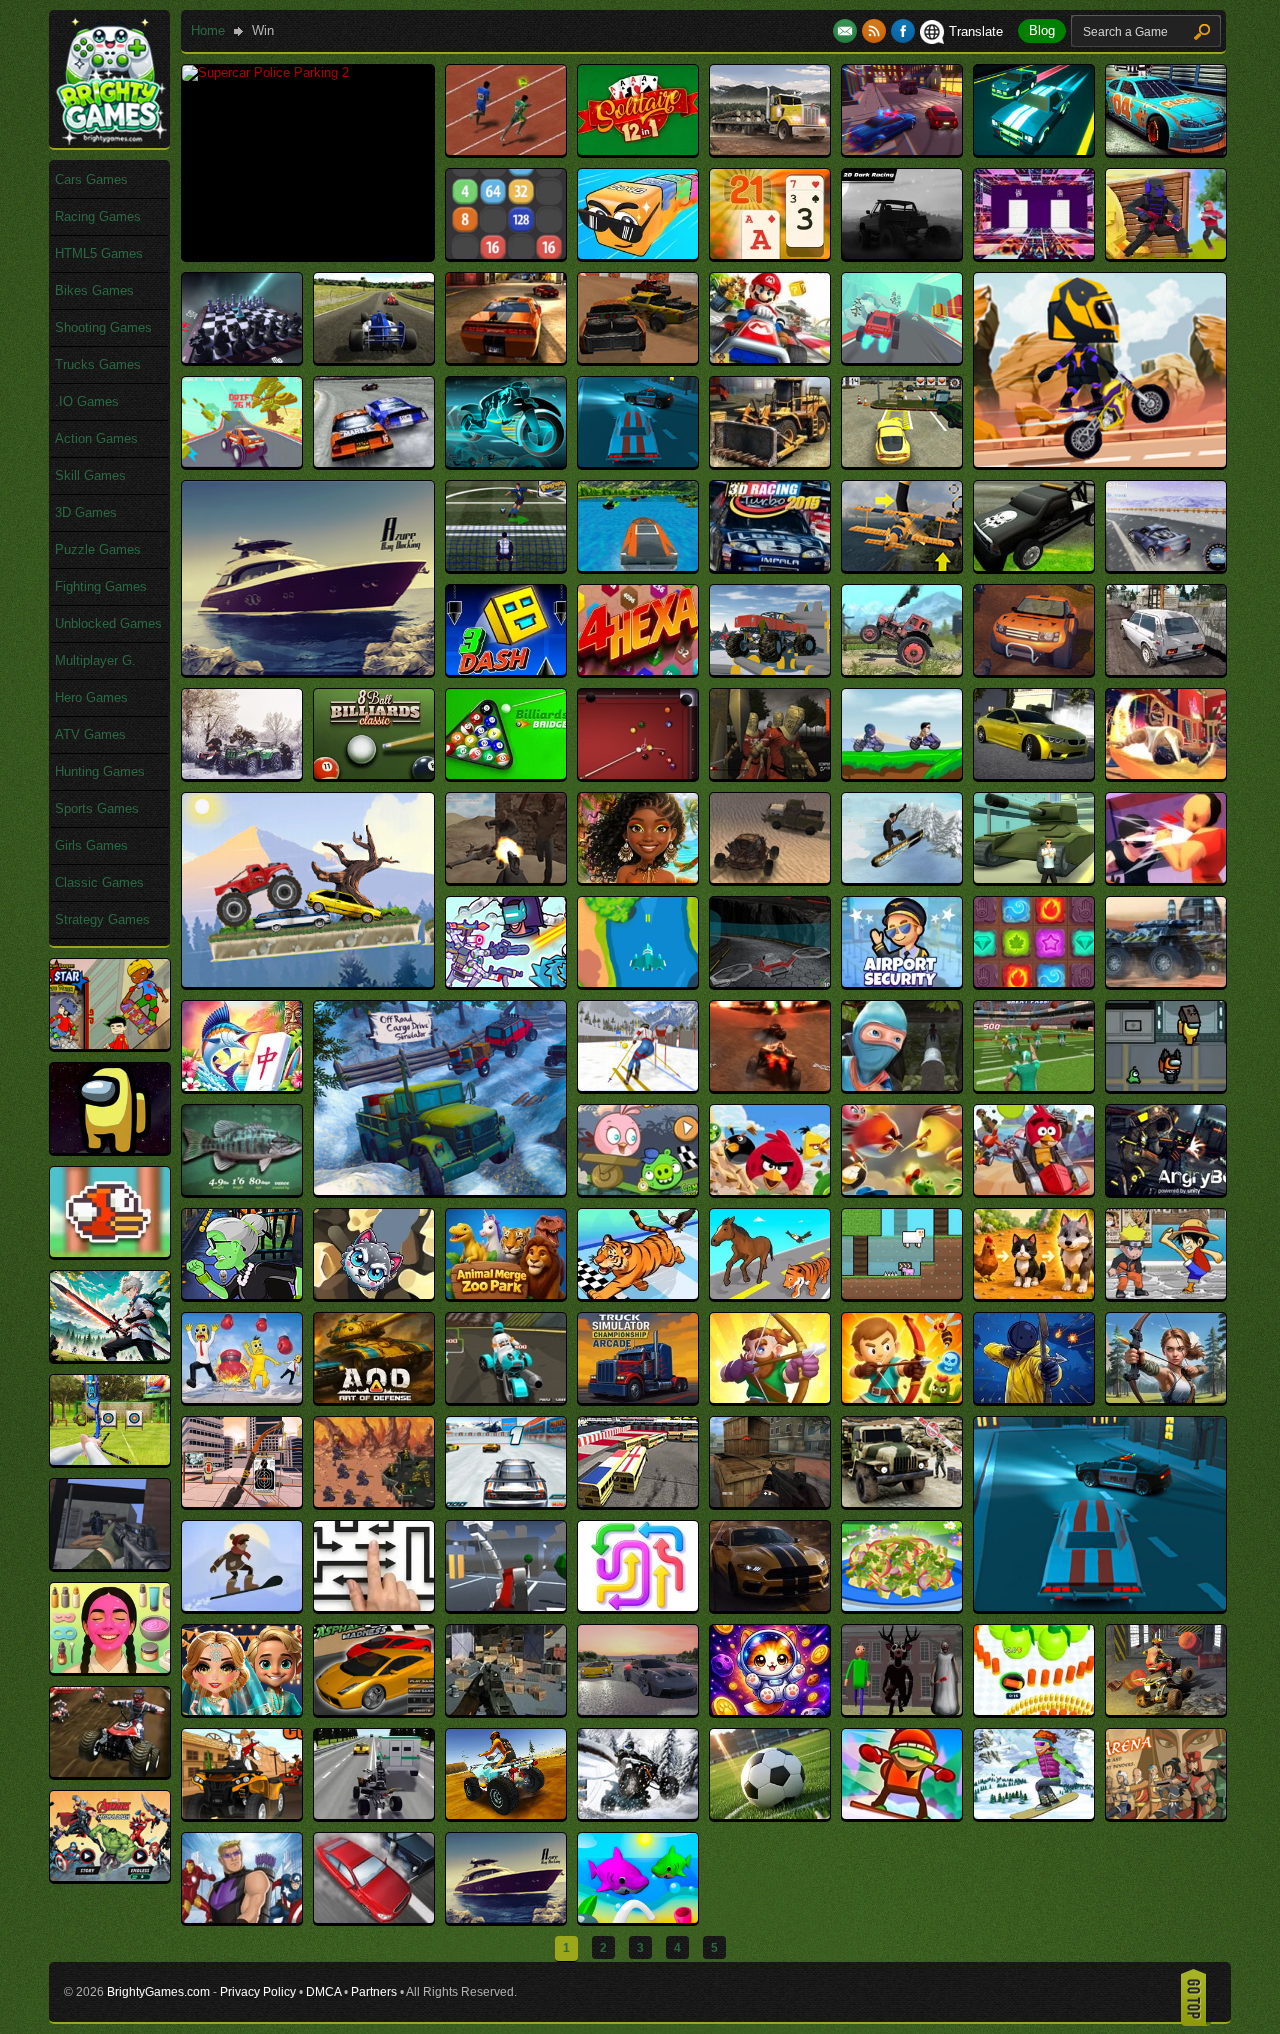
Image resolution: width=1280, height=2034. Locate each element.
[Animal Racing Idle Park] (638, 1294)
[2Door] (1034, 254)
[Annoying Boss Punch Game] (242, 1398)
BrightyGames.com (158, 1992)
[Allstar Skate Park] (110, 1044)
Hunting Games (100, 771)
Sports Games (97, 808)
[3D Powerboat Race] (638, 566)
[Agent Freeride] (902, 878)
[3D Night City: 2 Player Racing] (638, 462)
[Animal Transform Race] (770, 1294)
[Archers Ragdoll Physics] (1034, 1398)
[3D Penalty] (506, 566)
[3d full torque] (506, 358)
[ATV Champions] (110, 1772)
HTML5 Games (99, 253)
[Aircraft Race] (770, 982)
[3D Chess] (242, 358)
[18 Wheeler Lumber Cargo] (770, 150)
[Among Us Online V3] (1166, 1086)
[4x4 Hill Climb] (902, 670)
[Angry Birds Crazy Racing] (638, 1190)
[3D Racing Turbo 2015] (770, 566)
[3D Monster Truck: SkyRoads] (242, 462)
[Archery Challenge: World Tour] (110, 1460)
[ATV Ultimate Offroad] (506, 1814)
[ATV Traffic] (374, 1814)
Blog (1042, 30)
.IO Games (87, 401)
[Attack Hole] (1034, 1710)
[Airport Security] (902, 982)
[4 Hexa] (638, 670)
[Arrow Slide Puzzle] (638, 1606)
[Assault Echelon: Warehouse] (506, 1710)
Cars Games (91, 179)
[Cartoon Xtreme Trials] (1100, 462)
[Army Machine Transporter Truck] (902, 1502)
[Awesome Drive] (374, 1918)
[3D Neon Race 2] (506, 462)
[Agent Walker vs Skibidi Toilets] (506, 982)
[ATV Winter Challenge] (638, 1814)
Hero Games (91, 697)
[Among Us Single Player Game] (110, 1148)
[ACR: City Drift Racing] (1034, 774)
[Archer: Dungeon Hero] (902, 1398)
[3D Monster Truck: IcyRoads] (902, 358)
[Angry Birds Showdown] (902, 1190)
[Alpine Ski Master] (638, 1086)
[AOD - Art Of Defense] (374, 1398)
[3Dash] (506, 670)
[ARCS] (374, 1502)
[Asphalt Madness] (374, 1710)
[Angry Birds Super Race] (1034, 1190)
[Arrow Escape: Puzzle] (374, 1606)
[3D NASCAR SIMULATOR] (374, 462)
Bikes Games (94, 290)
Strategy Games (102, 919)
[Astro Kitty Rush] (770, 1710)
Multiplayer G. (95, 660)
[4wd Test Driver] (770, 670)
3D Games (86, 512)
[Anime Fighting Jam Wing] (1166, 1294)
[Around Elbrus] (242, 1606)
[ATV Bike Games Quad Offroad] (1166, 1710)
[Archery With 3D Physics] (242, 1502)
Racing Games (98, 216)
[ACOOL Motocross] (902, 774)
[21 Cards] (770, 254)
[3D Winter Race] (1166, 566)
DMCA (323, 1992)
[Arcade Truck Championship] (638, 1398)
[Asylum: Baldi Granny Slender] (902, 1710)
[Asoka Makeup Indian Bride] (242, 1710)
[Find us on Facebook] (903, 31)
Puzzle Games (98, 549)
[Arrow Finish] (506, 1606)
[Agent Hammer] (1034, 878)
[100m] (506, 150)
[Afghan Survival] (506, 878)
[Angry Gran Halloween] (242, 1294)
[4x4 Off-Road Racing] (1034, 670)
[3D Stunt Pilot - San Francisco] (902, 566)
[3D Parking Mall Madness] (902, 462)
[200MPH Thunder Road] (1166, 150)
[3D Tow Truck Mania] (1034, 566)
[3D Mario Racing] (770, 358)
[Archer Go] (770, 1398)
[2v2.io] (1166, 254)
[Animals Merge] (1034, 1294)
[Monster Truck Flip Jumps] (308, 982)
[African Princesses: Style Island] (638, 878)
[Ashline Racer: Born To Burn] (770, 1606)
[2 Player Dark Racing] (1034, 150)
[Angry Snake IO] (374, 1294)
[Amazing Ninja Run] (902, 1086)
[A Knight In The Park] (770, 774)
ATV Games (90, 734)
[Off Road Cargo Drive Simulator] (440, 1190)
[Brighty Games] (110, 140)
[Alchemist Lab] (1034, 982)
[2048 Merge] (506, 254)
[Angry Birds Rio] (770, 1190)
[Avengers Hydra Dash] (110, 1876)
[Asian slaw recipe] (902, 1606)
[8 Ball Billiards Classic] (374, 774)
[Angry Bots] (1166, 1190)
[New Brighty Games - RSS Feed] (876, 31)
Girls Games (91, 845)
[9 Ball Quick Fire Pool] (638, 774)
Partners (374, 1992)
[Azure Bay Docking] (308, 670)
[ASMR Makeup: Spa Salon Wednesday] (110, 1668)
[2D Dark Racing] (902, 254)
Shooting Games (103, 327)
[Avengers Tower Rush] (242, 1918)
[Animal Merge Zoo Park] (506, 1294)
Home (208, 30)
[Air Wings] (638, 982)
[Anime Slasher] (110, 1356)
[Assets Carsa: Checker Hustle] (638, 1710)
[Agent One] (1166, 878)
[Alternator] (770, 1086)
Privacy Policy (258, 1992)
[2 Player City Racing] (902, 150)
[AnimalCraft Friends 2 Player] (902, 1294)
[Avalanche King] (902, 1814)
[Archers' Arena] (1166, 1398)
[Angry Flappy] (110, 1252)
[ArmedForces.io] (770, 1502)
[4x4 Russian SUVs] (1166, 670)
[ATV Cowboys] (242, 1814)
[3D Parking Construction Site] (770, 462)
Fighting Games (101, 586)
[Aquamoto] (506, 1398)
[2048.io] (638, 254)
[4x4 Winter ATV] (242, 774)
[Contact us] (847, 31)
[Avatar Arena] (1166, 1814)
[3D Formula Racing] (374, 358)
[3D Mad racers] (638, 358)
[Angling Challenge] (242, 1190)
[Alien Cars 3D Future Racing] (1166, 982)
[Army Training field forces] (110, 1564)
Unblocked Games (108, 623)
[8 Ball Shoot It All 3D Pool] (506, 774)
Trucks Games (98, 364)
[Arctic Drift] (506, 1502)
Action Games (96, 438)
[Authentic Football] (770, 1814)
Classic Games (99, 882)
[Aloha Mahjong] (242, 1086)
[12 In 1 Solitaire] (638, 150)
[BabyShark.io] (638, 1918)
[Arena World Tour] (638, 1502)
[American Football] (1034, 1086)
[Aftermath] (770, 878)
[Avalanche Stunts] (1034, 1814)
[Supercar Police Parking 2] (265, 72)
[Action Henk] (1166, 774)
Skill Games (90, 475)
